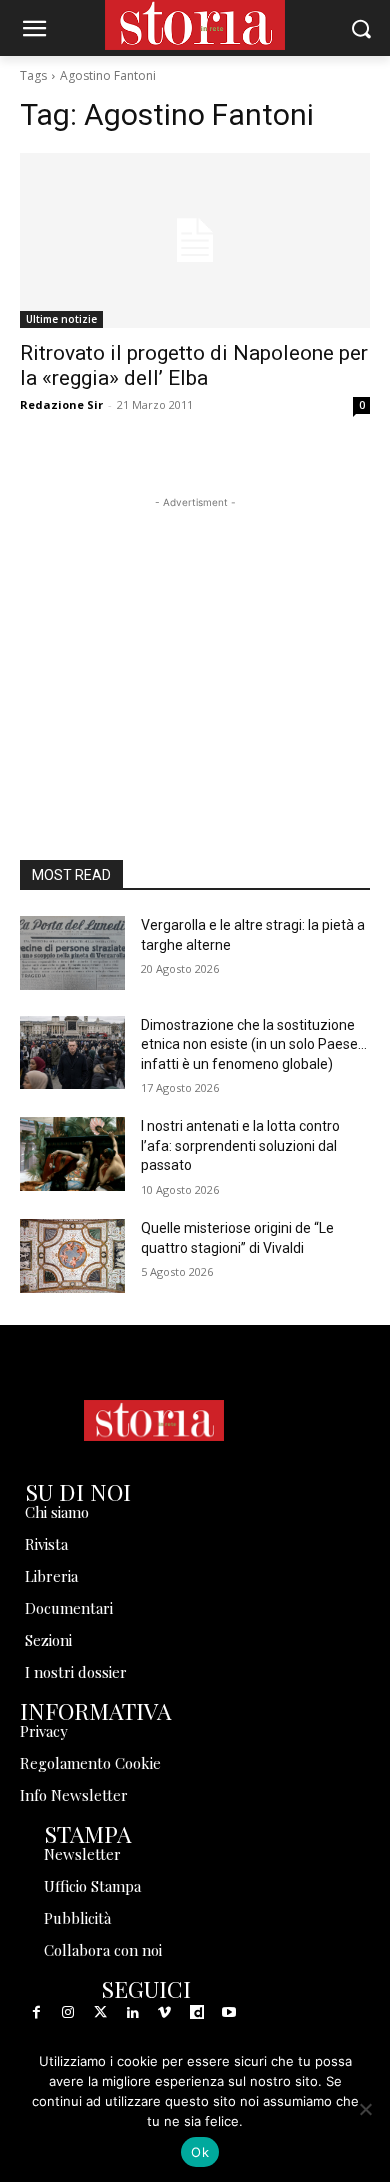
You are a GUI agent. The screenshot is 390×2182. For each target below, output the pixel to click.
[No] (365, 2109)
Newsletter (82, 1854)
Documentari (69, 1608)
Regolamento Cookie (90, 1763)
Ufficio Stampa (92, 1886)
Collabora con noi (103, 1950)
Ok (200, 2152)
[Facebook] (36, 2013)
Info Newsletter (74, 1795)
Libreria (51, 1576)
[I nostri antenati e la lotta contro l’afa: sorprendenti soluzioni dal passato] (72, 1154)
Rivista (46, 1544)
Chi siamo (57, 1512)
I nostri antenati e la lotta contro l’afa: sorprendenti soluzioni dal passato (240, 1145)
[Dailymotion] (197, 2013)
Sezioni (48, 1640)
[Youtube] (229, 2013)
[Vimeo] (165, 2013)
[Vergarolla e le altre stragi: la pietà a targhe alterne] (72, 953)
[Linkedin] (133, 2013)
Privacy (44, 1731)
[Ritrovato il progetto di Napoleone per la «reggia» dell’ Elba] (195, 240)
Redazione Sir (61, 404)
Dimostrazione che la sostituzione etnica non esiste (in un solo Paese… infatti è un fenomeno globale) (254, 1044)
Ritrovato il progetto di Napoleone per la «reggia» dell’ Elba (194, 365)
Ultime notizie (61, 319)
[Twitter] (100, 2013)
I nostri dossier (76, 1672)
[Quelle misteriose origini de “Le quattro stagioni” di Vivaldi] (72, 1256)
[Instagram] (68, 2013)
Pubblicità (77, 1918)
